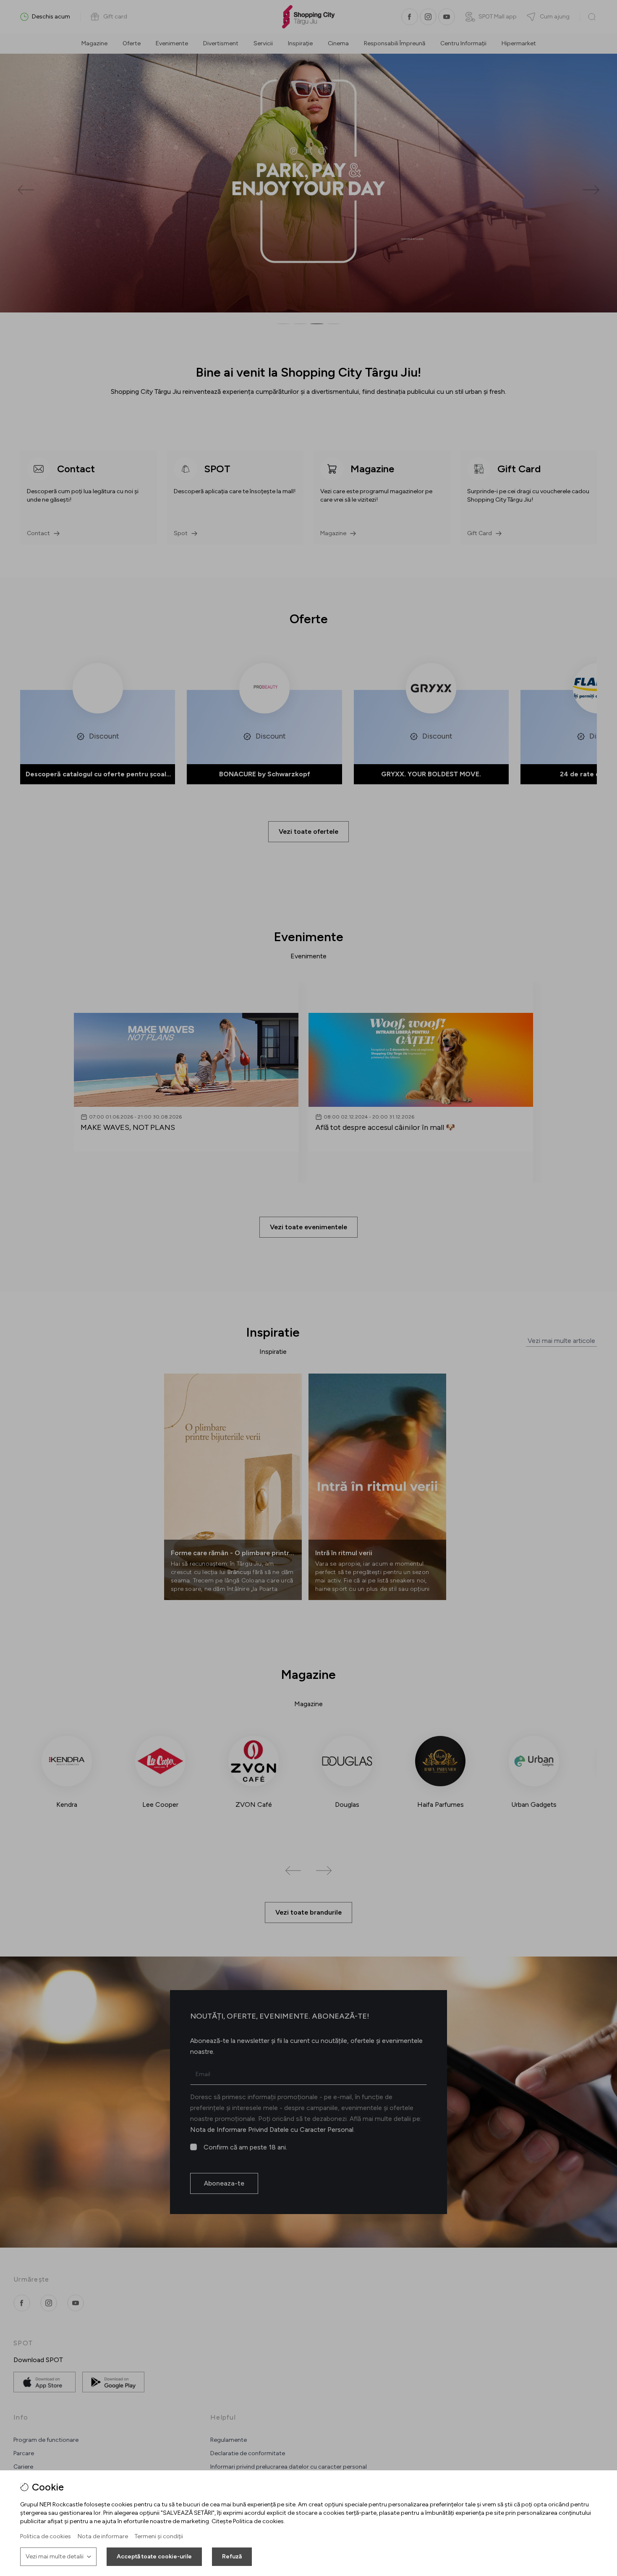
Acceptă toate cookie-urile (154, 2556)
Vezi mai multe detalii (55, 2556)
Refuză (232, 2556)
